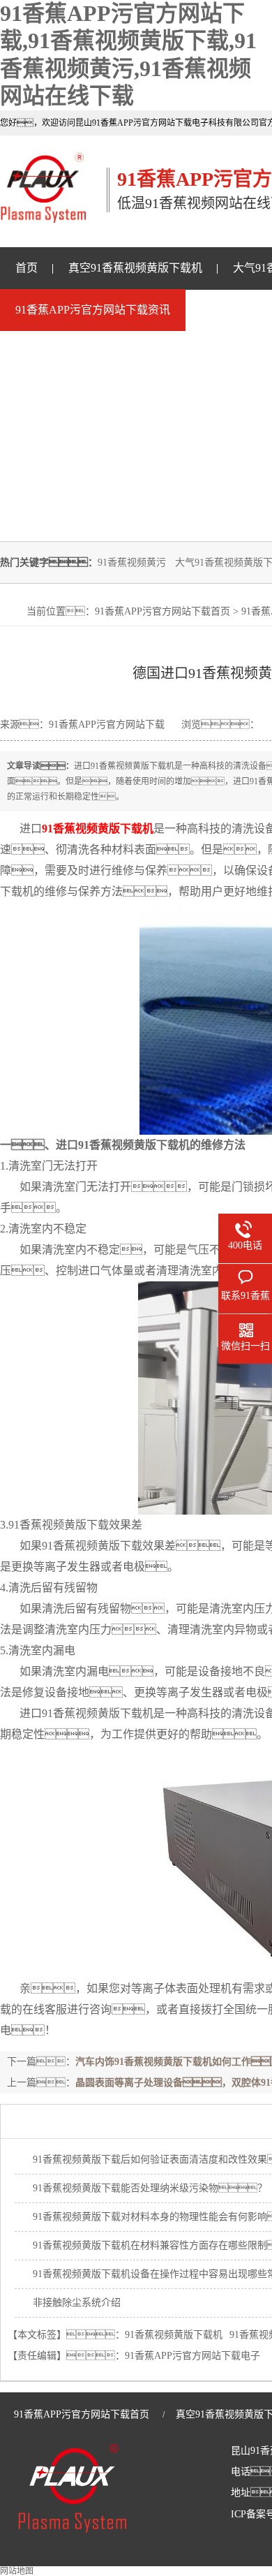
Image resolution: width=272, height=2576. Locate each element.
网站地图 (17, 2571)
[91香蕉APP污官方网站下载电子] (43, 215)
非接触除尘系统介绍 (77, 2303)
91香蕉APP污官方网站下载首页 (163, 611)
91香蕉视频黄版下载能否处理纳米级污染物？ (150, 2188)
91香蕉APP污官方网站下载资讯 (93, 310)
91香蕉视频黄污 (132, 562)
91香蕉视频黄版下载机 (174, 2335)
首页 (27, 268)
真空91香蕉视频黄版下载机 (135, 268)
